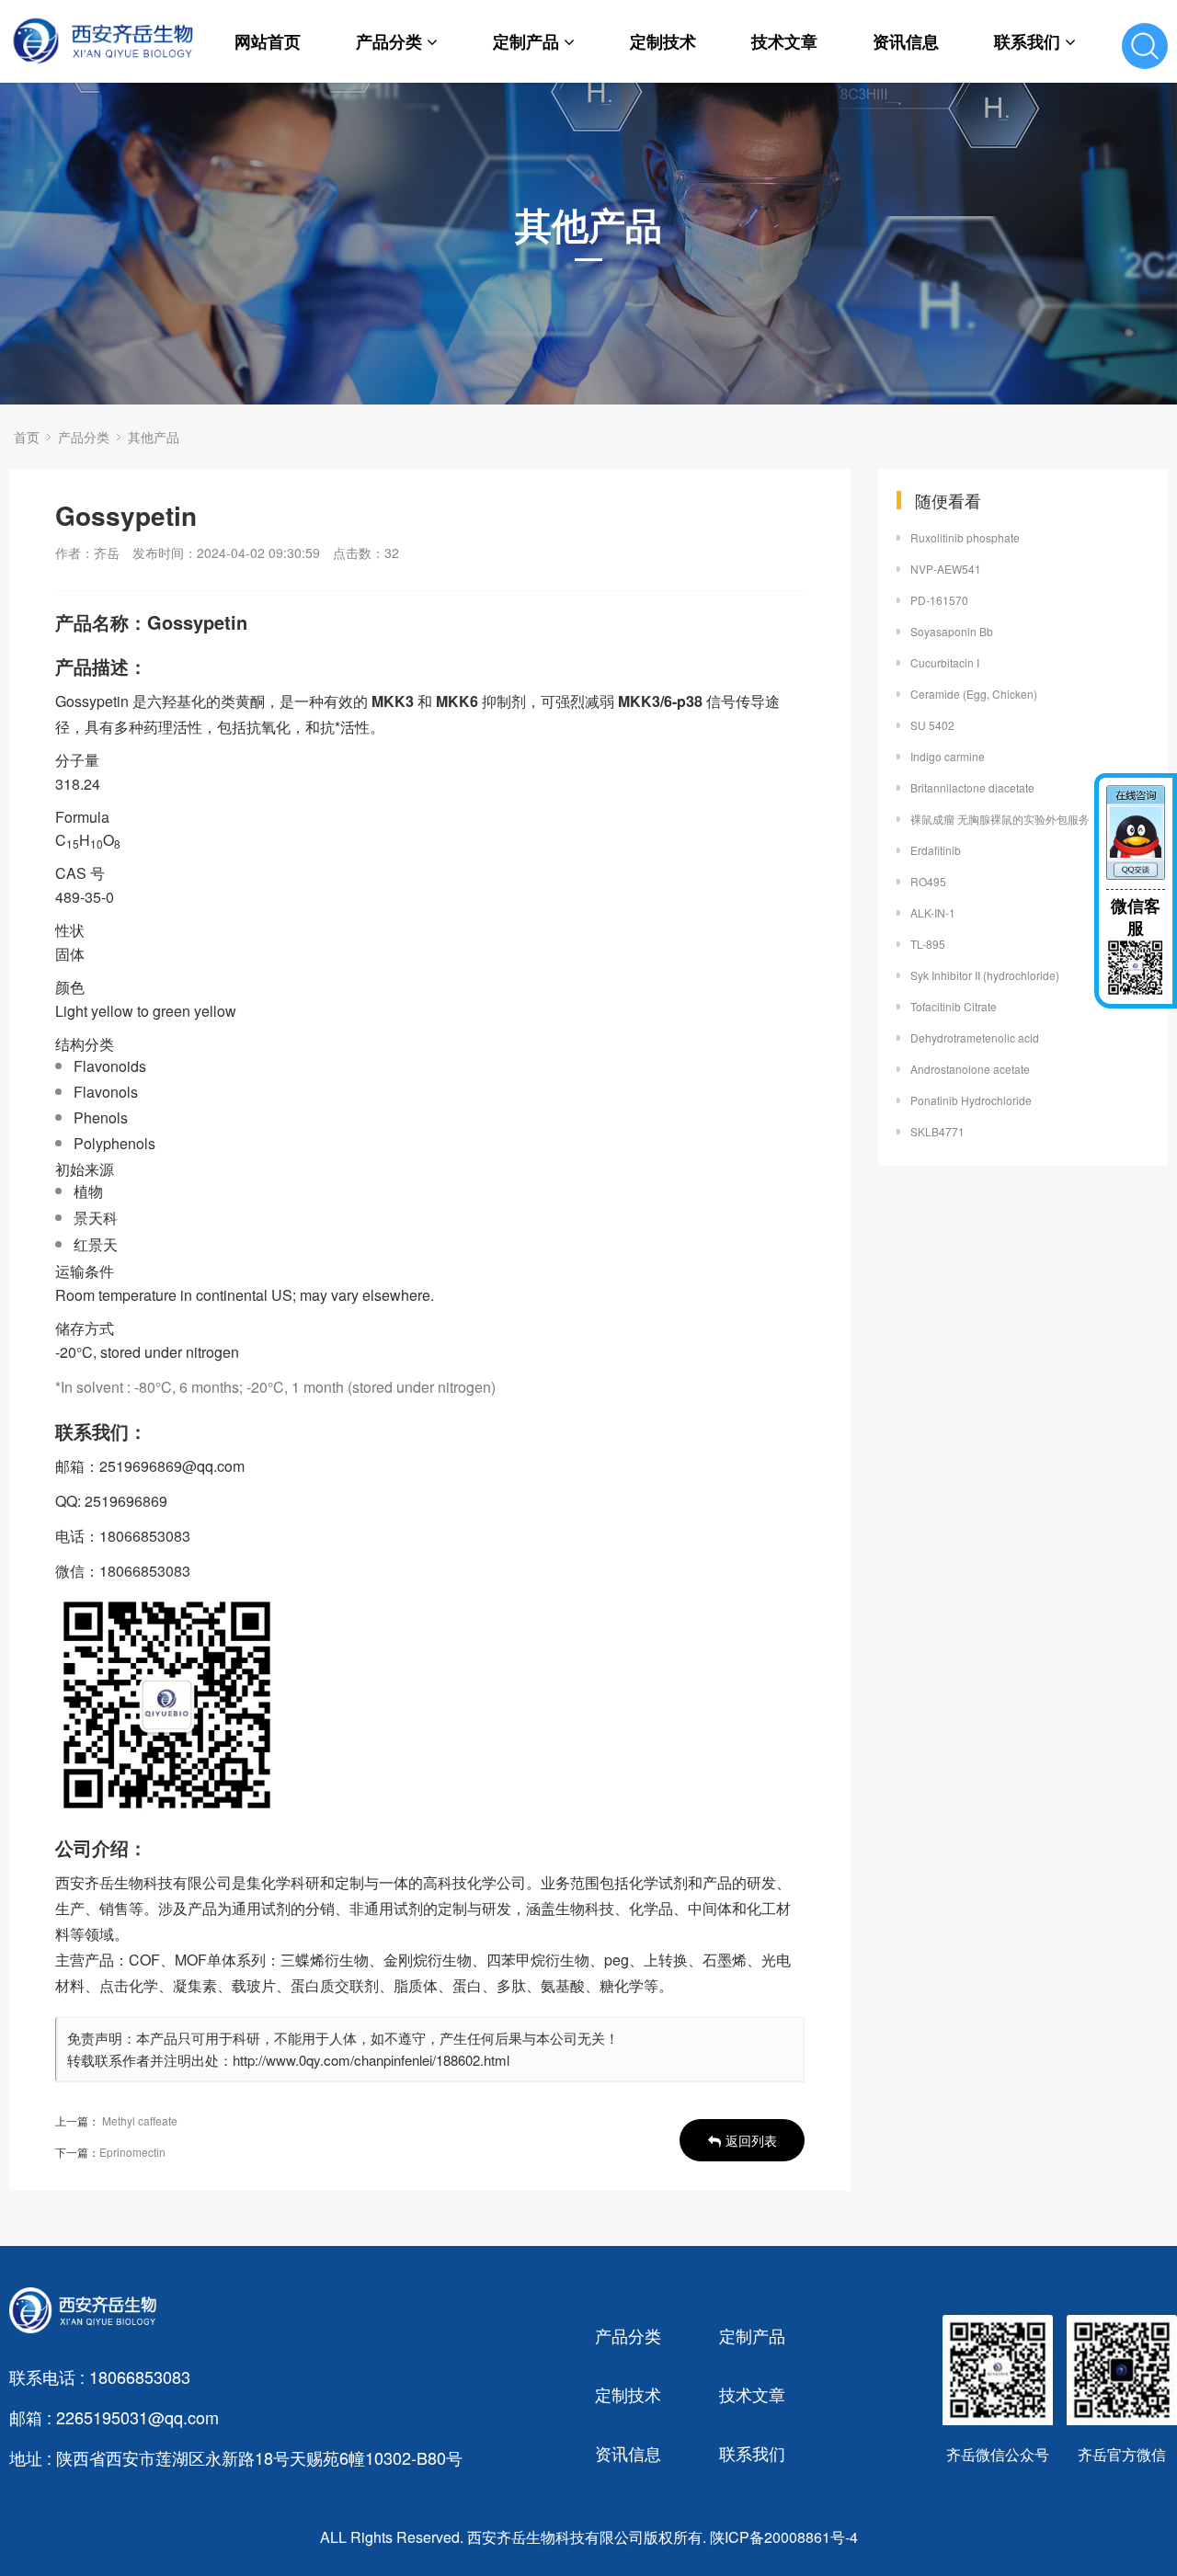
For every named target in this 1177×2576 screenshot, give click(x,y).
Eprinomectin (132, 2152)
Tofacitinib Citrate (954, 1006)
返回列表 (751, 2140)
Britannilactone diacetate (972, 787)
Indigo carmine (948, 756)
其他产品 (154, 437)
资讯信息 (906, 41)
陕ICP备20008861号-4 (784, 2537)
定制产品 (526, 41)
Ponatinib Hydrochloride (971, 1100)
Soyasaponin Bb (952, 631)
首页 (27, 437)
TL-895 (928, 944)
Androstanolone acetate (970, 1069)
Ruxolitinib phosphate (965, 537)
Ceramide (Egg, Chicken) (974, 694)
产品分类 (389, 41)
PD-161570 (939, 600)
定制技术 (663, 41)
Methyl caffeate (140, 2120)
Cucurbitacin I (945, 662)
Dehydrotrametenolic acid (975, 1037)
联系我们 (1027, 41)
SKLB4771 (937, 1131)
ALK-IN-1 (933, 912)
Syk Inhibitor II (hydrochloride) (985, 975)
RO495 (928, 881)
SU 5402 (932, 725)
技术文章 (784, 41)
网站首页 (268, 41)
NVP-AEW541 (946, 569)
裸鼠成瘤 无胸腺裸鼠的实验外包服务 (1000, 819)
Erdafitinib (936, 850)
